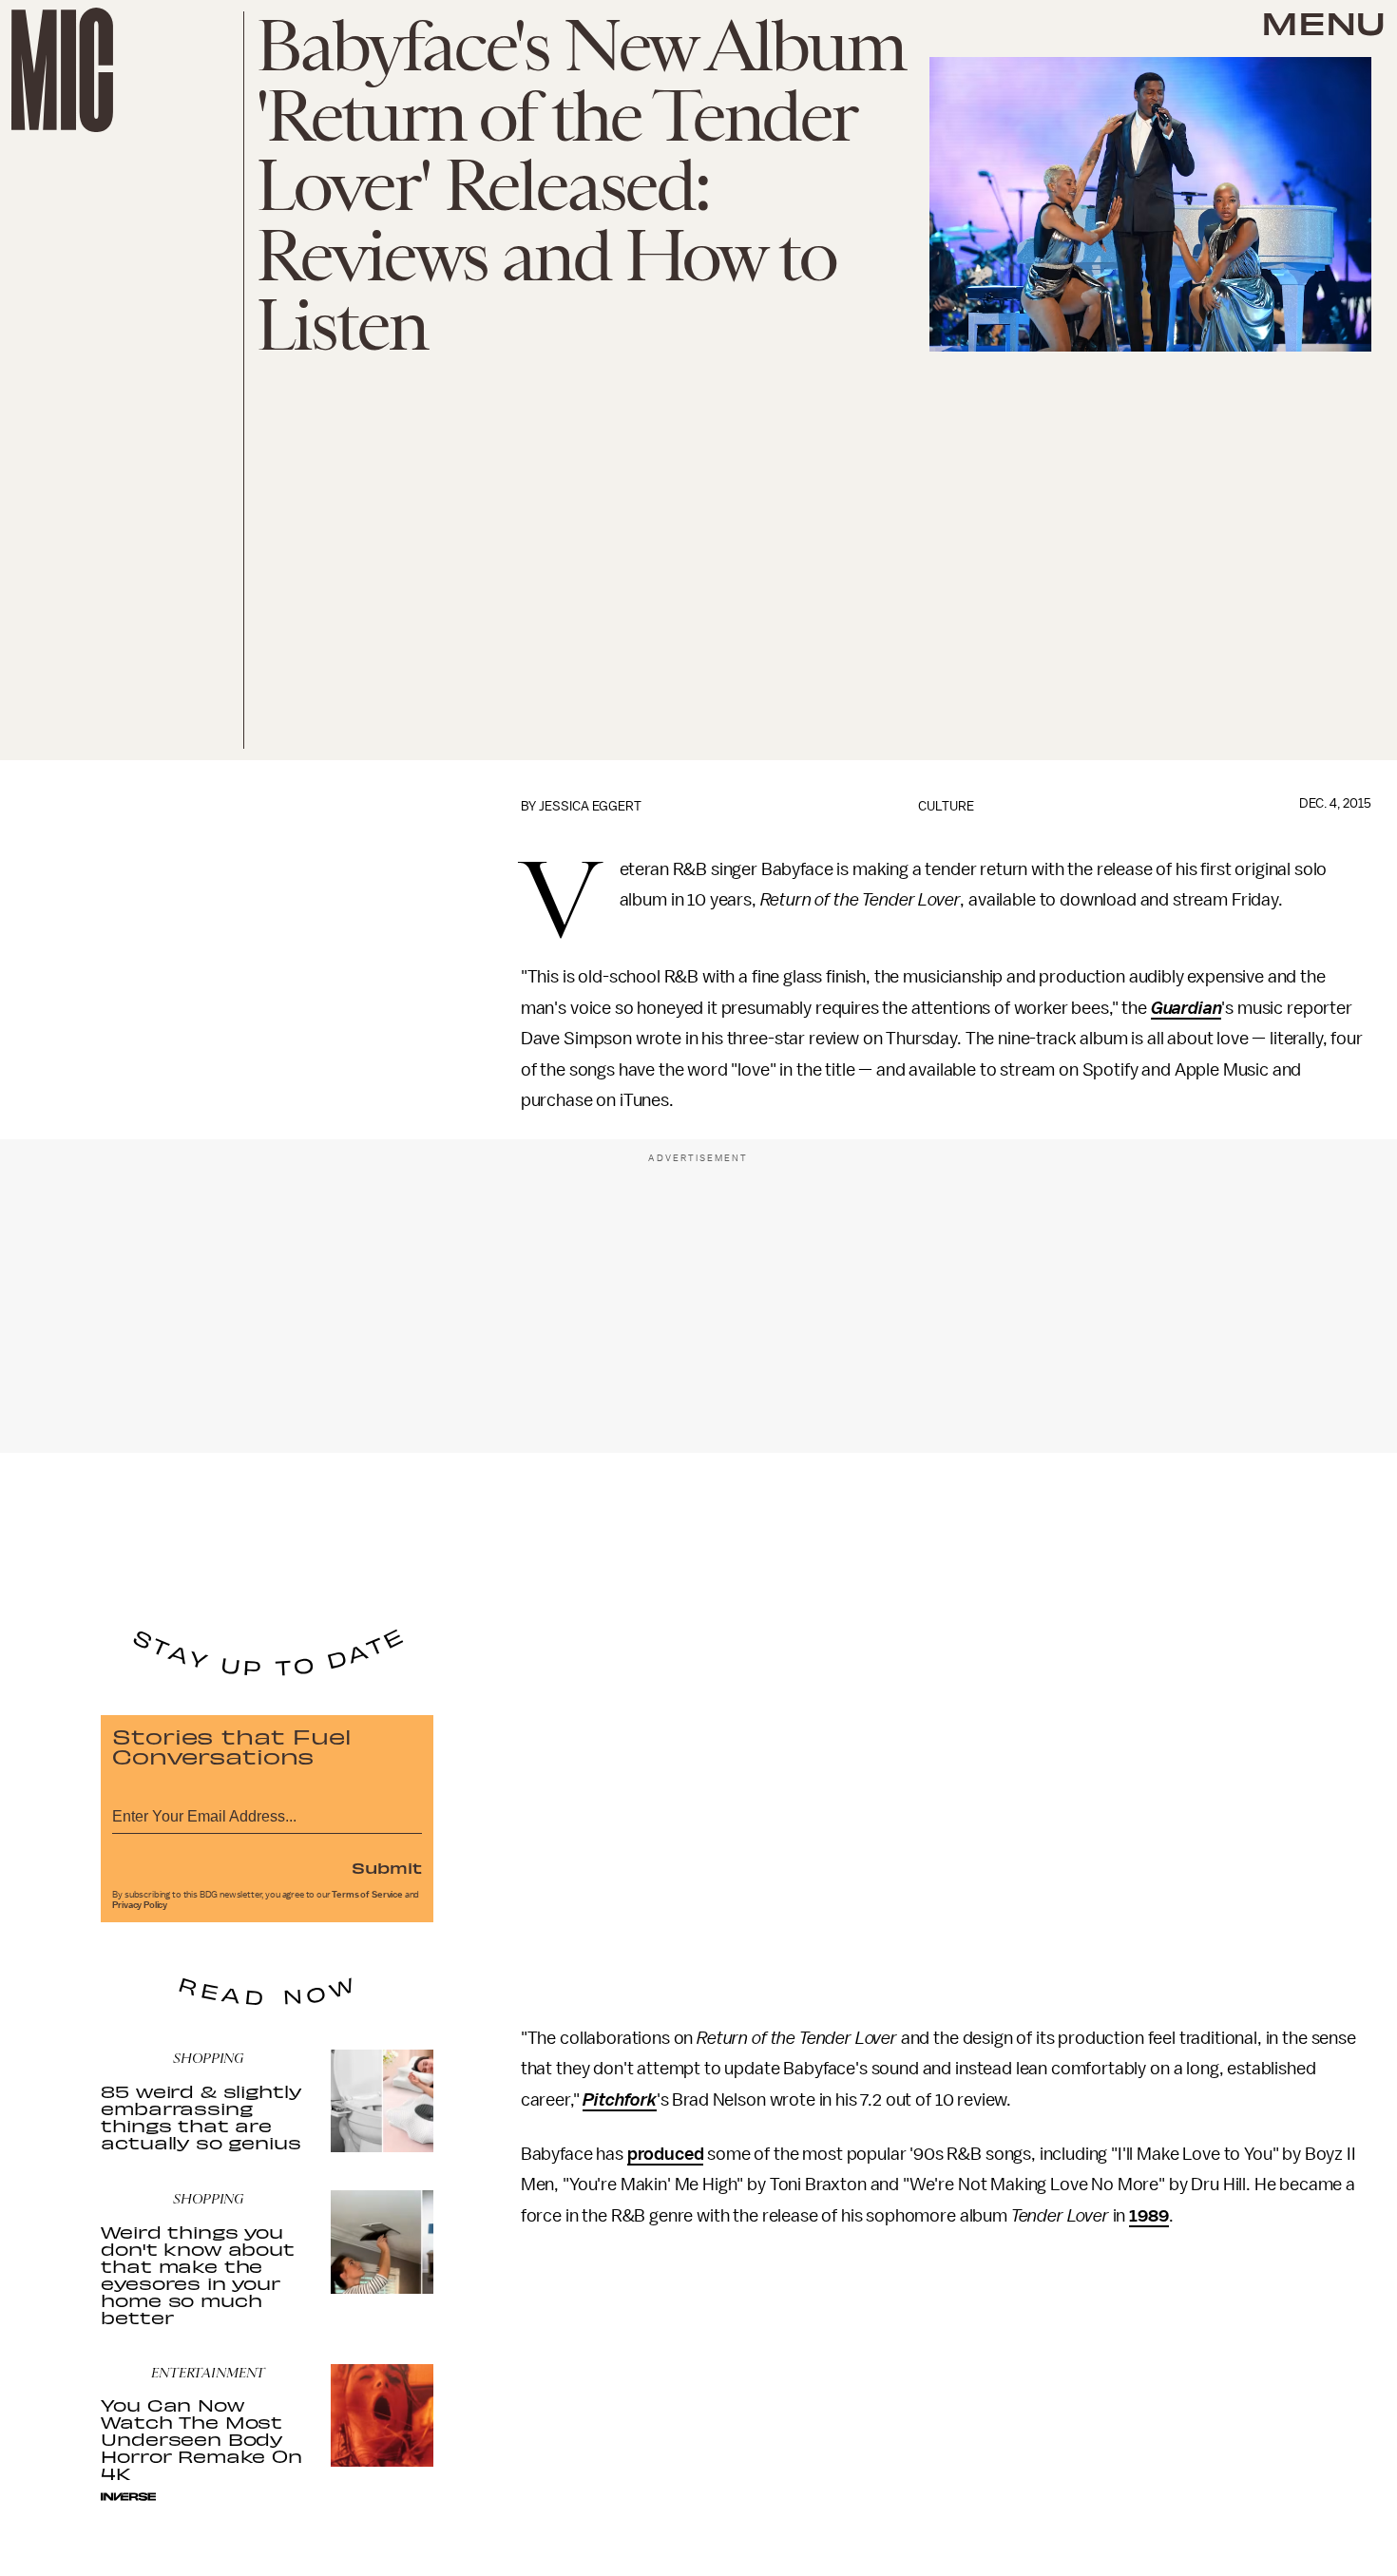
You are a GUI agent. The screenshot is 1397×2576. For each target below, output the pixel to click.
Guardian (1186, 1008)
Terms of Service (367, 1895)
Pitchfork (620, 2100)
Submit (387, 1867)
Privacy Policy (140, 1905)
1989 (1148, 2216)
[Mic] (62, 70)
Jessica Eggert (590, 806)
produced (666, 2154)
